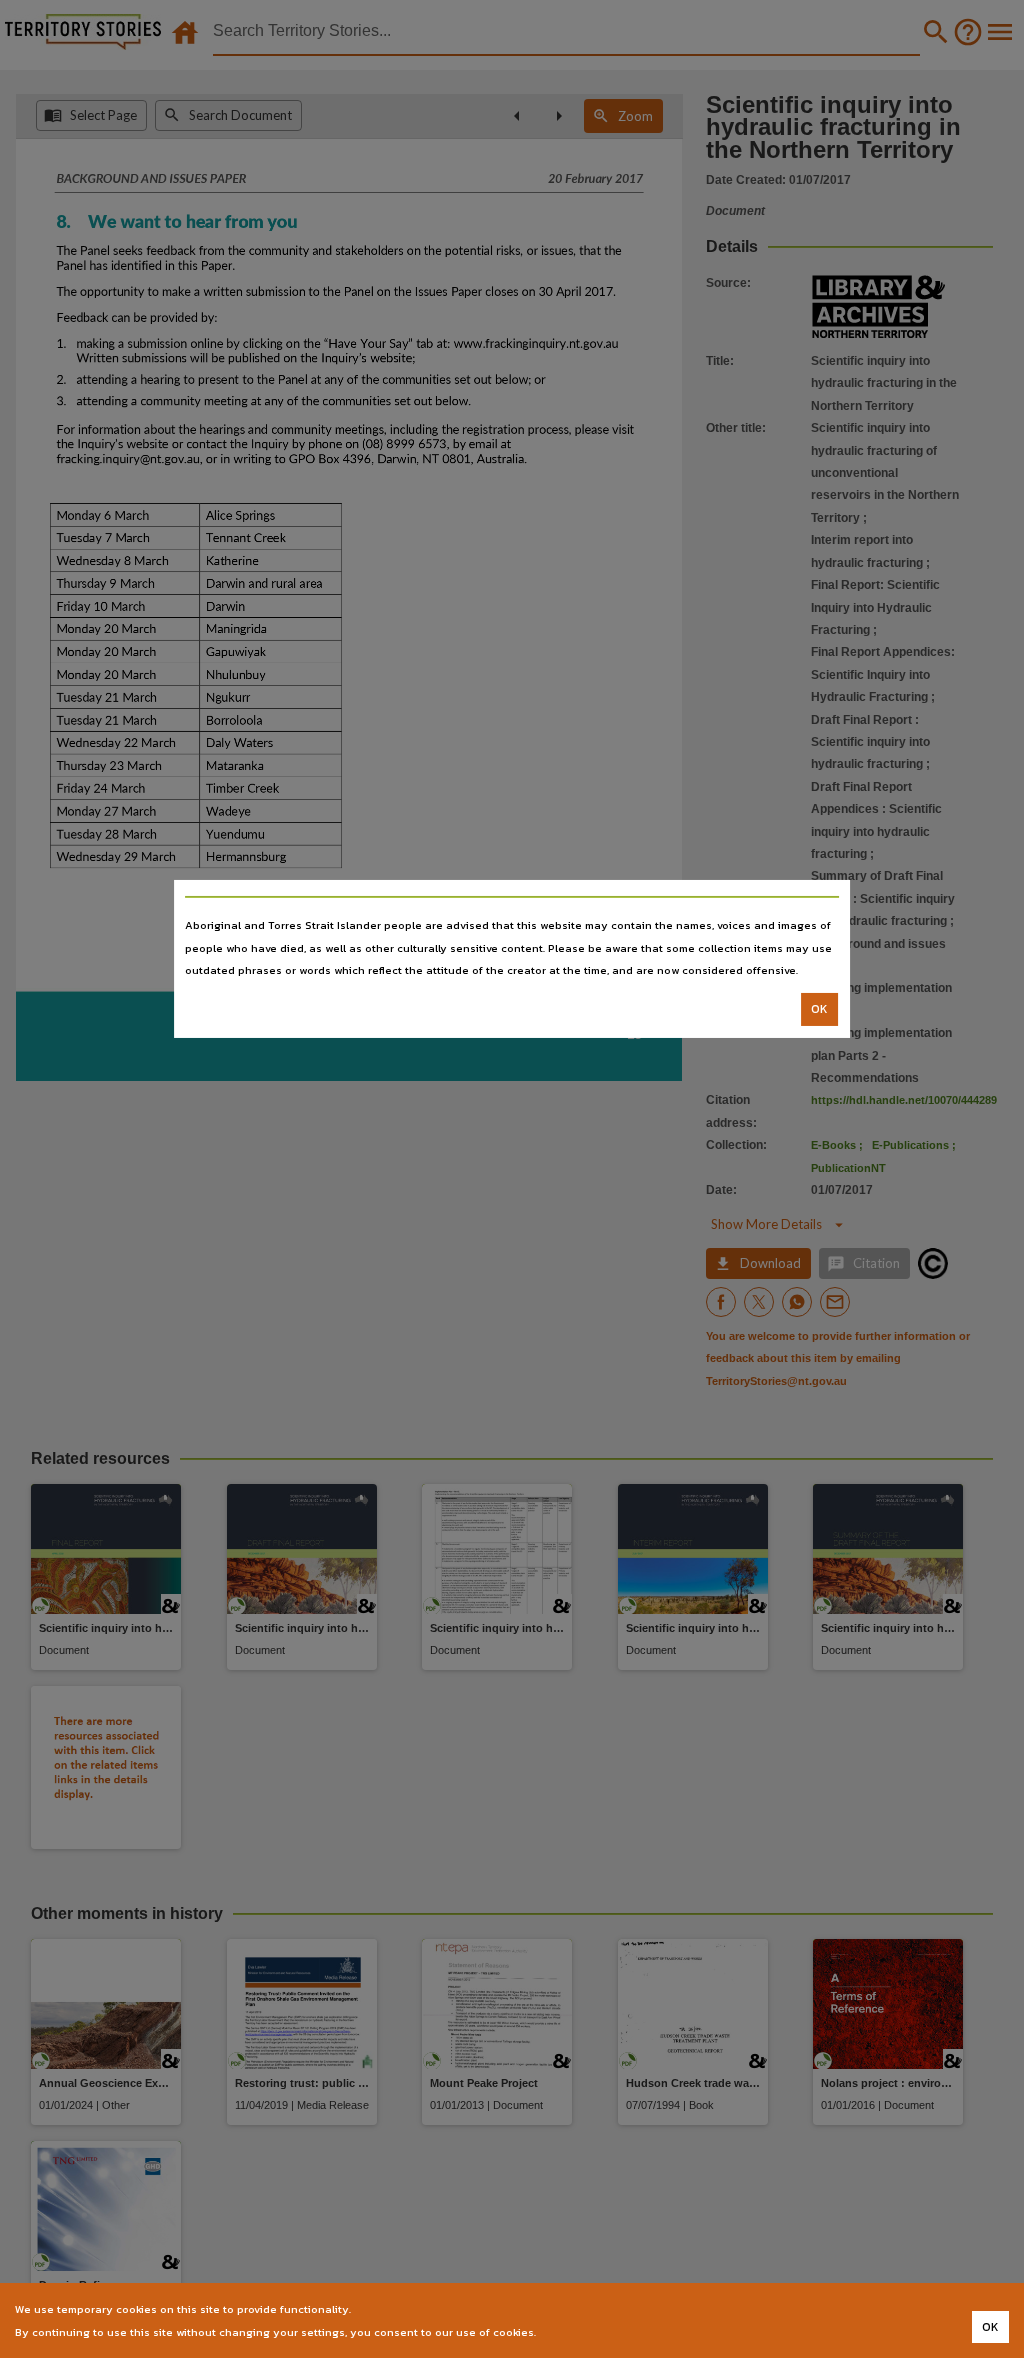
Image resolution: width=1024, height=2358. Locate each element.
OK (819, 1009)
